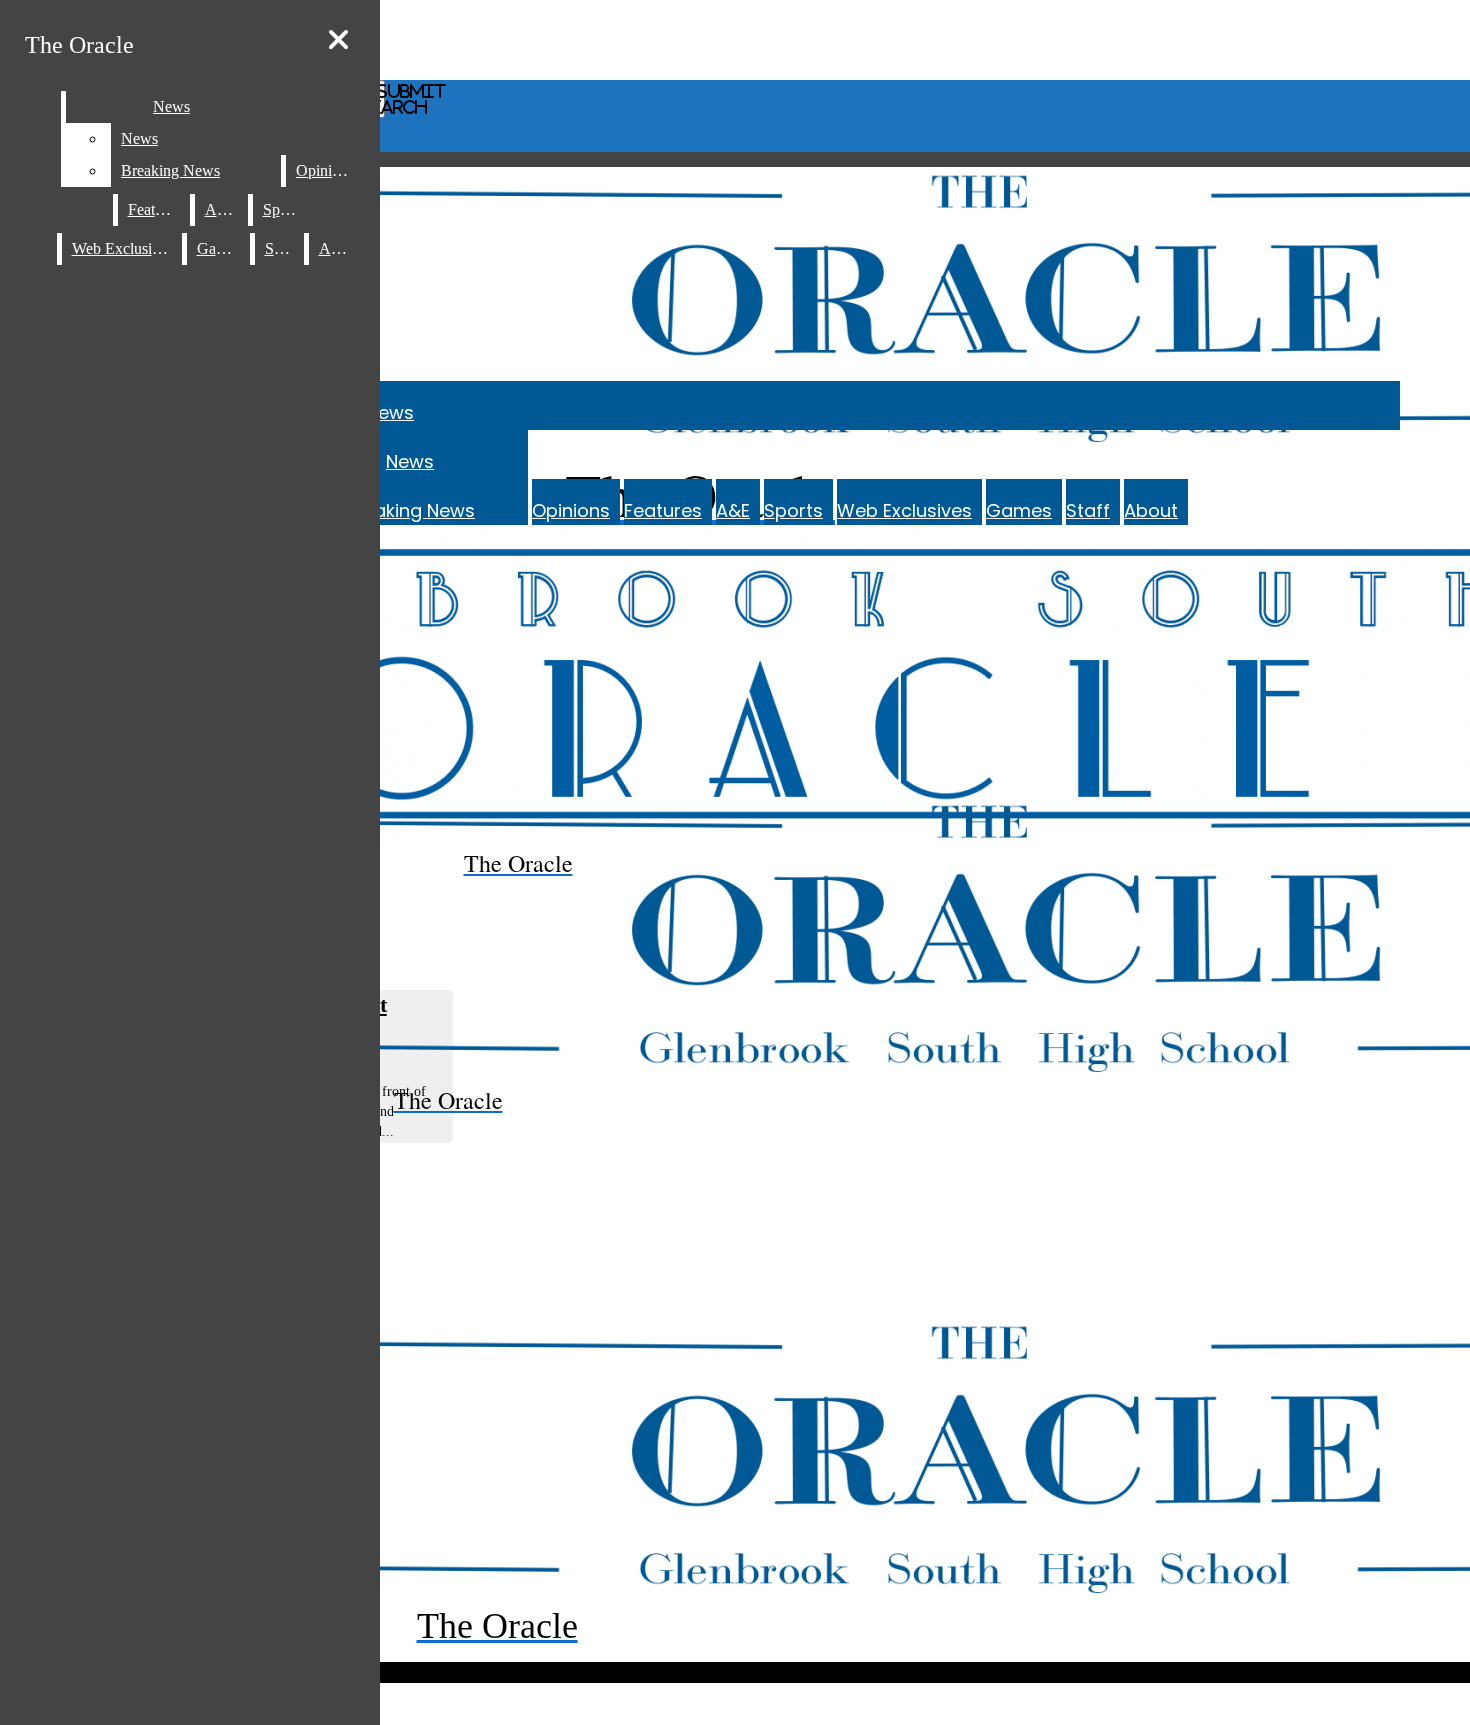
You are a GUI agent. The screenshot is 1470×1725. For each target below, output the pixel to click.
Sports (793, 510)
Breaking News (410, 510)
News (390, 412)
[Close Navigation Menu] (338, 40)
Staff (1088, 510)
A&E (733, 510)
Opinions (571, 510)
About (1151, 510)
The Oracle (79, 45)
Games (1019, 510)
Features (663, 510)
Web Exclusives (904, 510)
